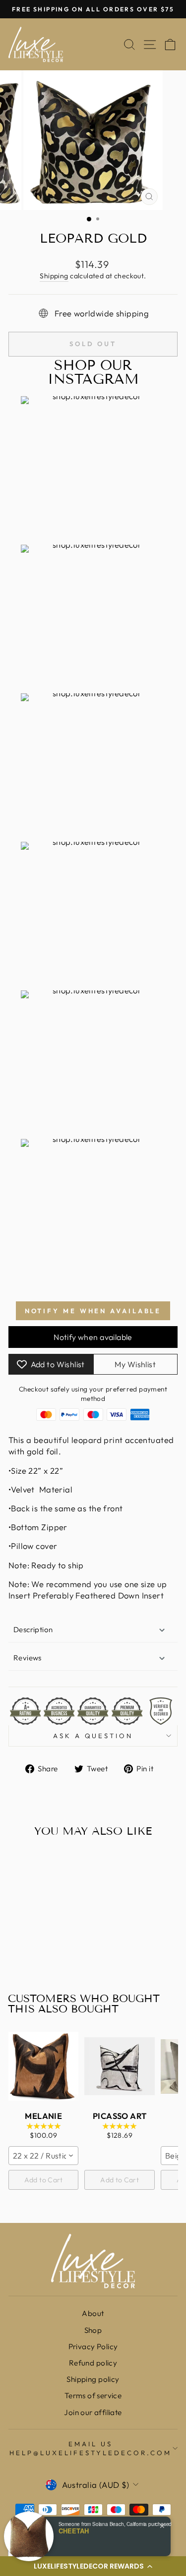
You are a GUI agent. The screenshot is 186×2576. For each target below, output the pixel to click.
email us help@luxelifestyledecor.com (90, 2448)
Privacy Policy (93, 2346)
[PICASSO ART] (119, 2066)
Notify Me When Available (93, 1311)
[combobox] (43, 2156)
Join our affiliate (93, 2412)
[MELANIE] (43, 2066)
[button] (93, 2566)
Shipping (54, 276)
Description (33, 1629)
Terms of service (93, 2396)
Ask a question (93, 1736)
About (93, 2313)
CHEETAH (74, 2531)
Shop (93, 2330)
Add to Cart (44, 2180)
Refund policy (93, 2363)
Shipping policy (93, 2379)
